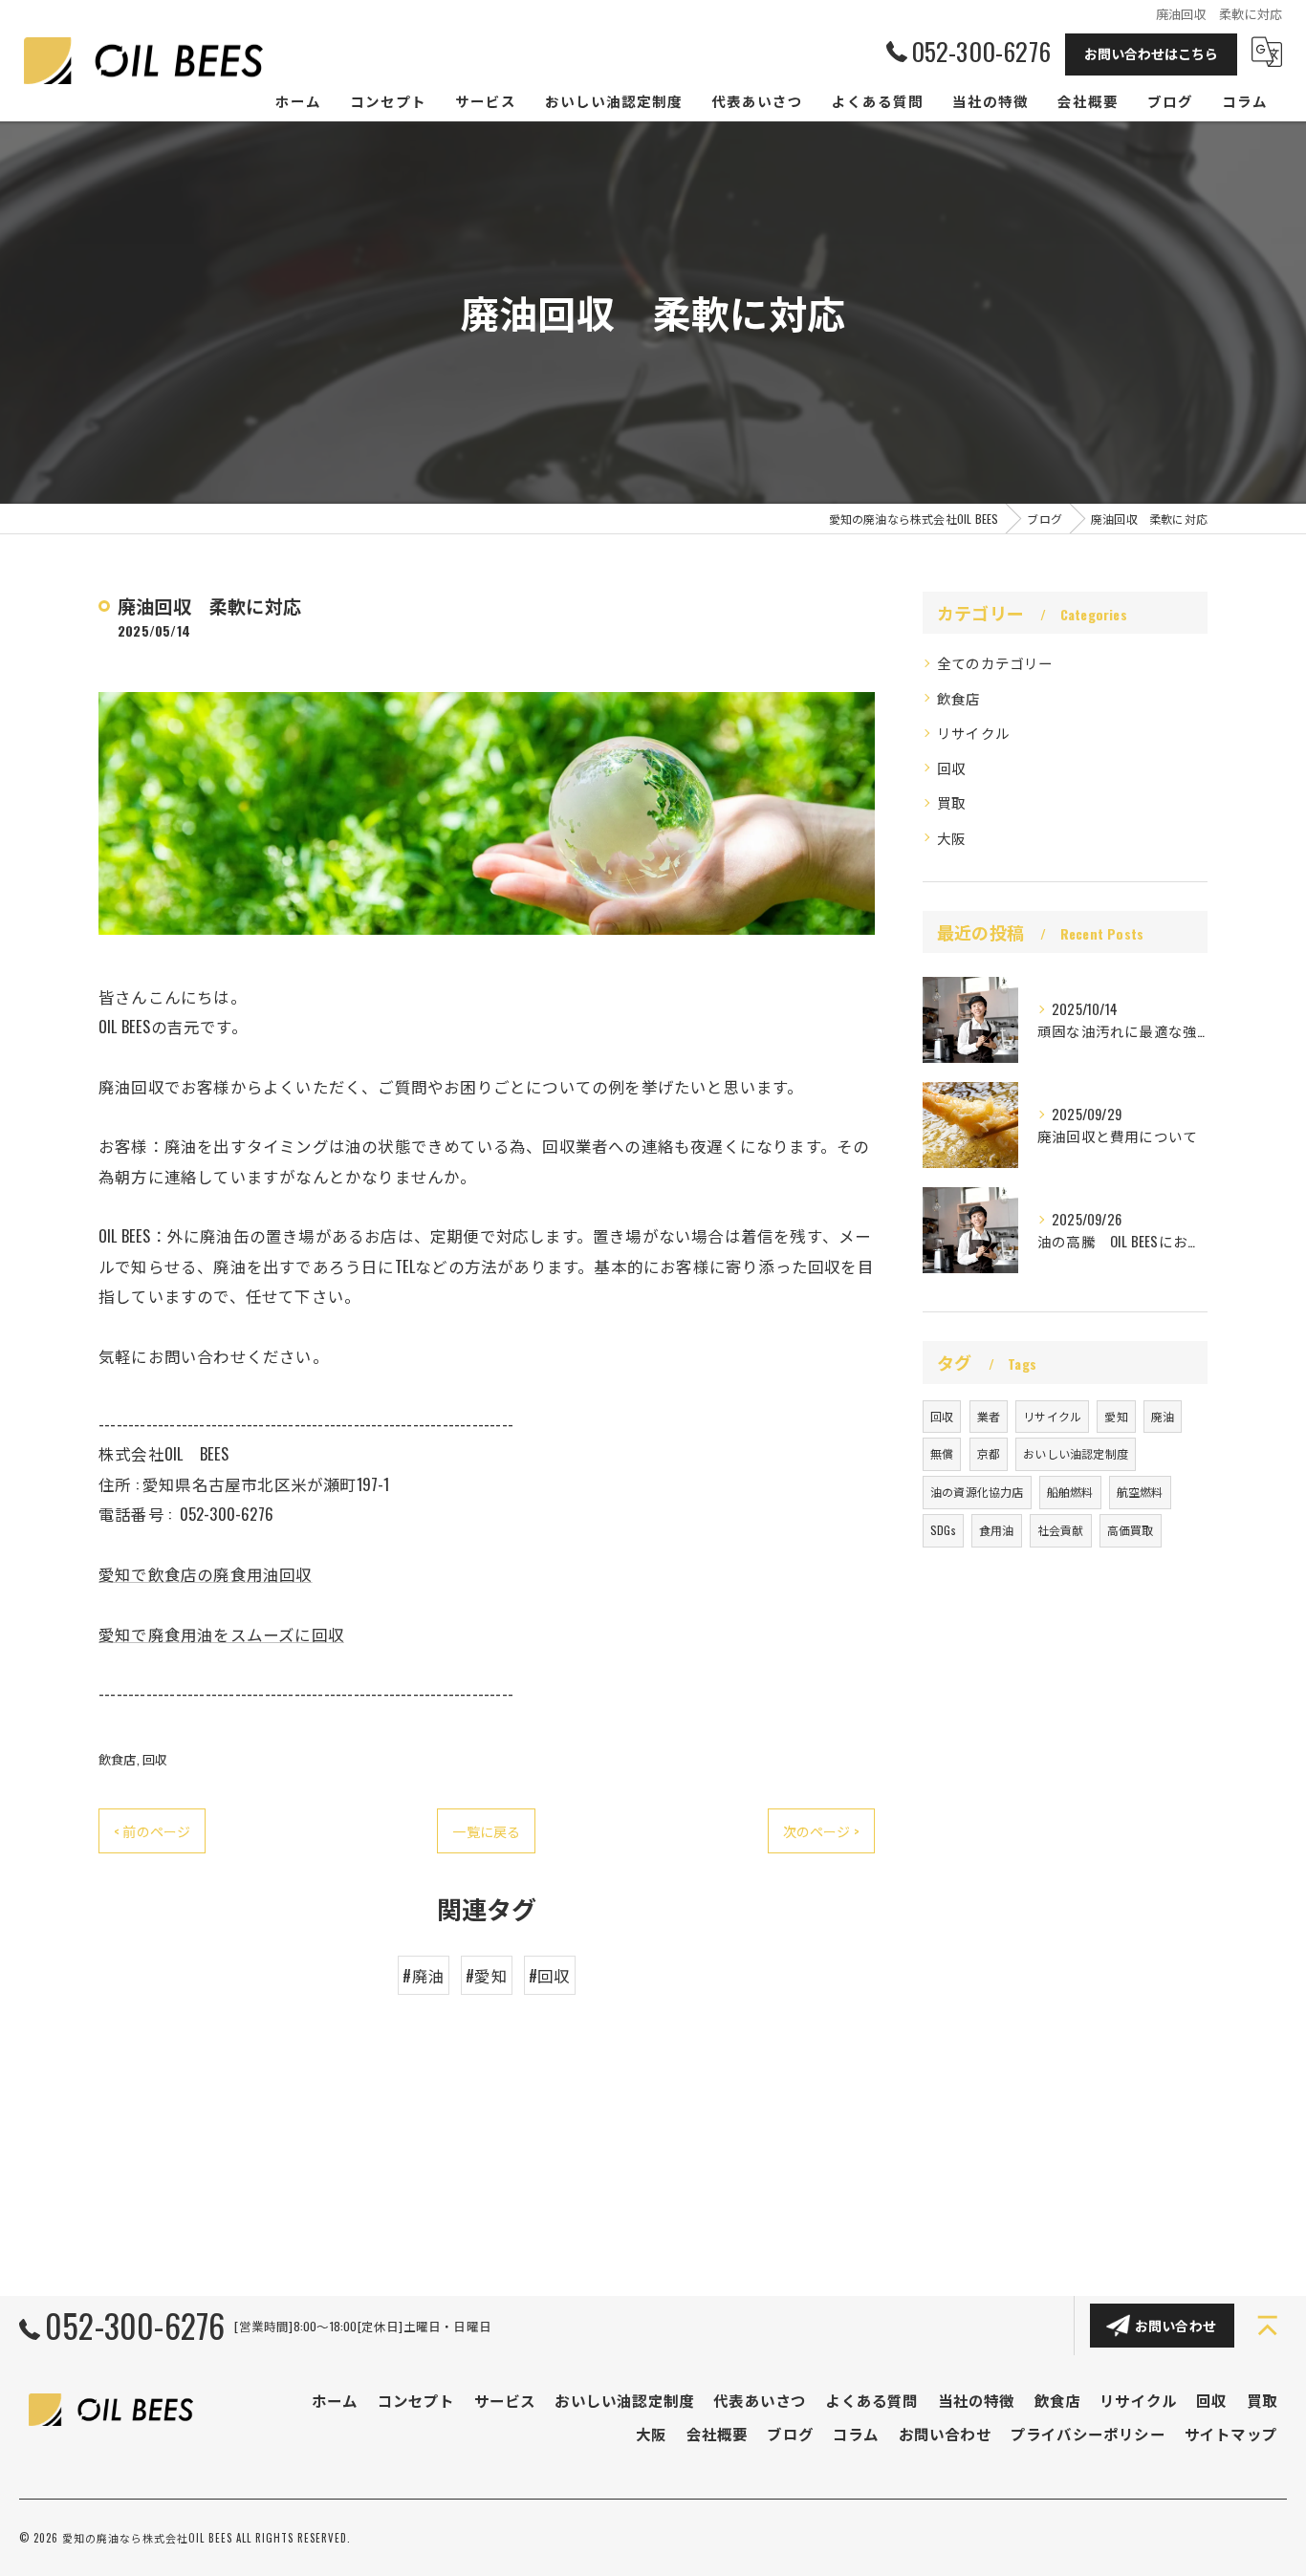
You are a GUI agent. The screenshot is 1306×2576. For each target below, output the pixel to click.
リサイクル (973, 733)
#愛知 (487, 1975)
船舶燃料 (1070, 1492)
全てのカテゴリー (995, 663)
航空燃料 (1140, 1492)
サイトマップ (1231, 2434)
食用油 (997, 1530)
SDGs (943, 1530)
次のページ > (821, 1831)
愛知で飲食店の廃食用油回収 (206, 1574)
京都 (989, 1453)
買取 (951, 802)
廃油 (1163, 1416)
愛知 (1116, 1416)
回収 (155, 1759)
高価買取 (1131, 1530)
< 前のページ (152, 1831)
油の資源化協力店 (977, 1492)
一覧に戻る (486, 1831)
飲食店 (118, 1759)
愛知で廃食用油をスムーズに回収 (221, 1634)
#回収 (550, 1975)
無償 (942, 1453)
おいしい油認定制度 (1076, 1453)
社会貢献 (1061, 1530)
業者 (989, 1416)
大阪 (951, 838)
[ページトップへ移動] (1268, 2326)
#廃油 (424, 1975)
